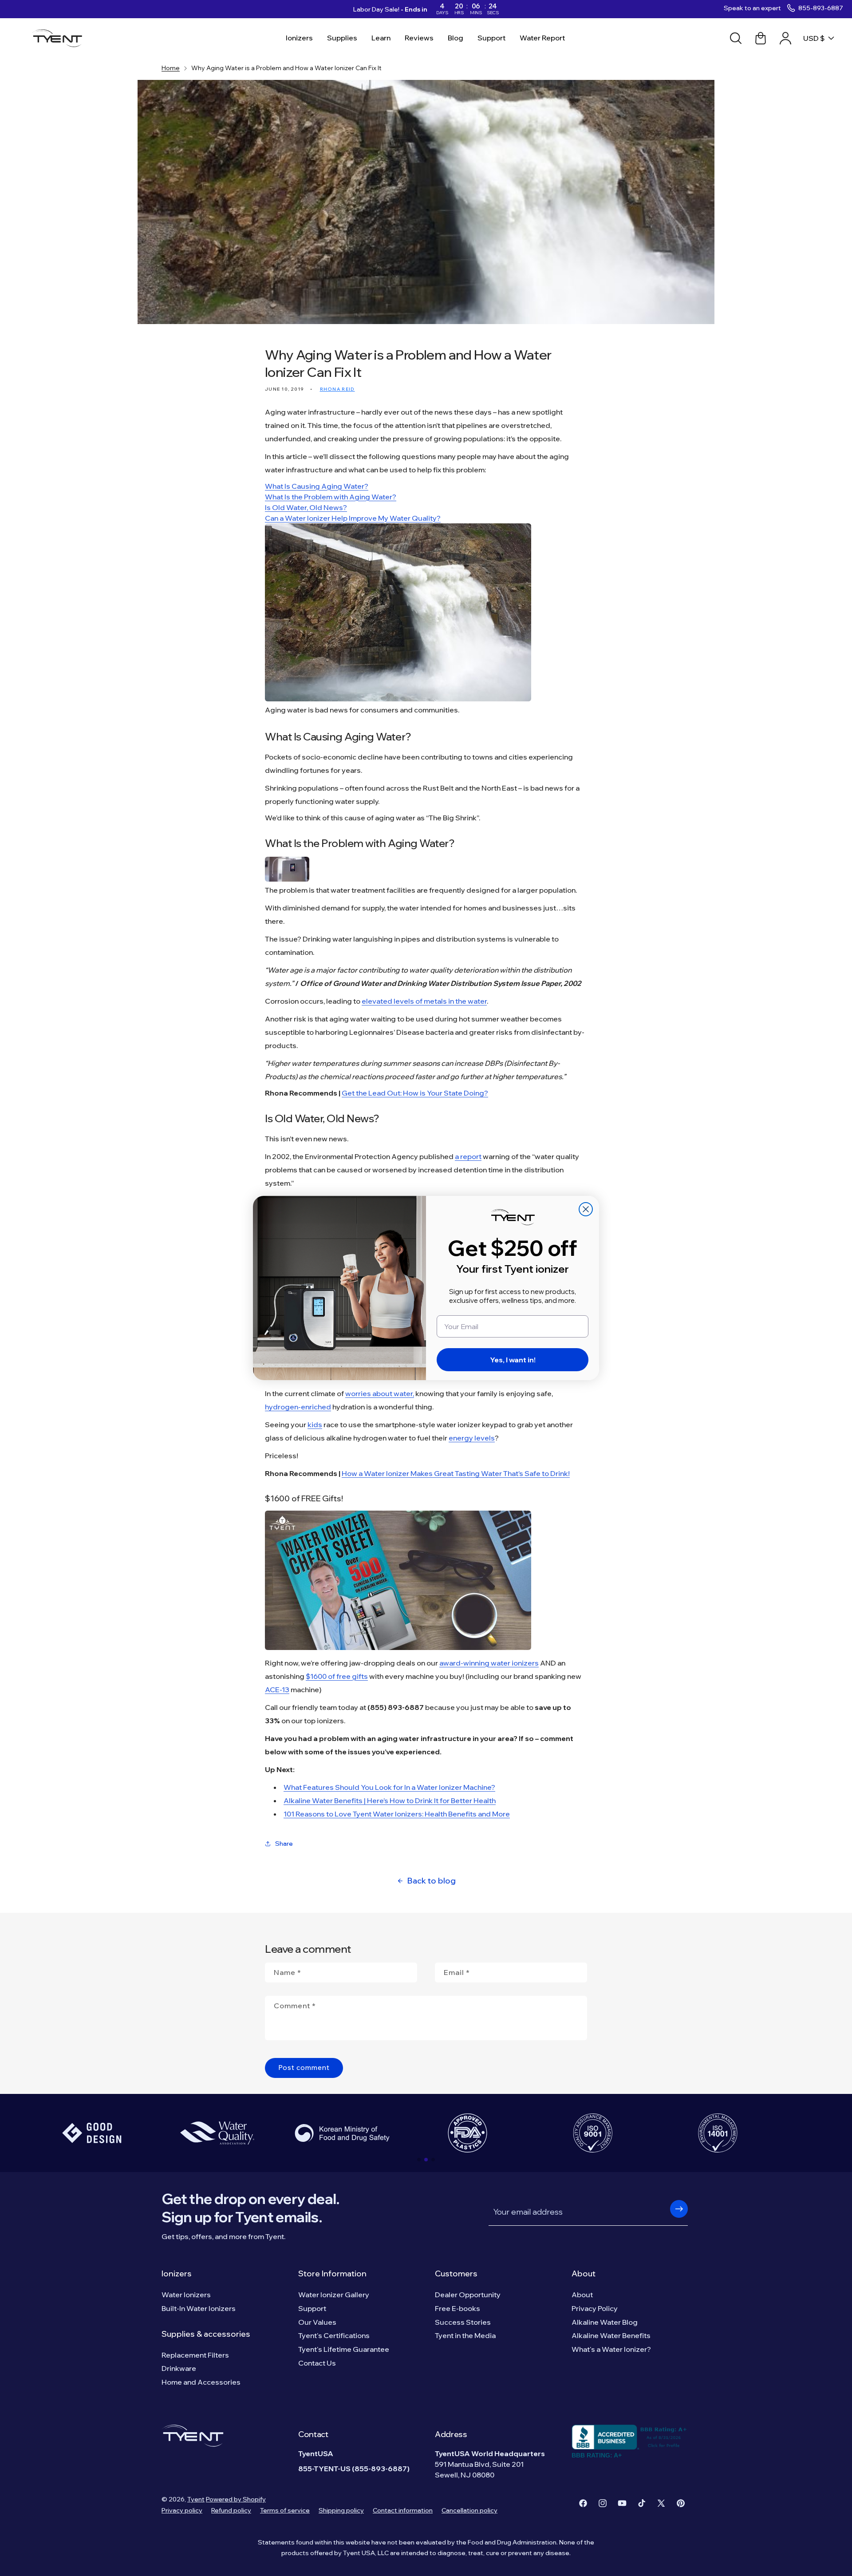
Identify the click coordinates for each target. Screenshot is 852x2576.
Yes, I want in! (513, 1360)
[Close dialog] (586, 1209)
